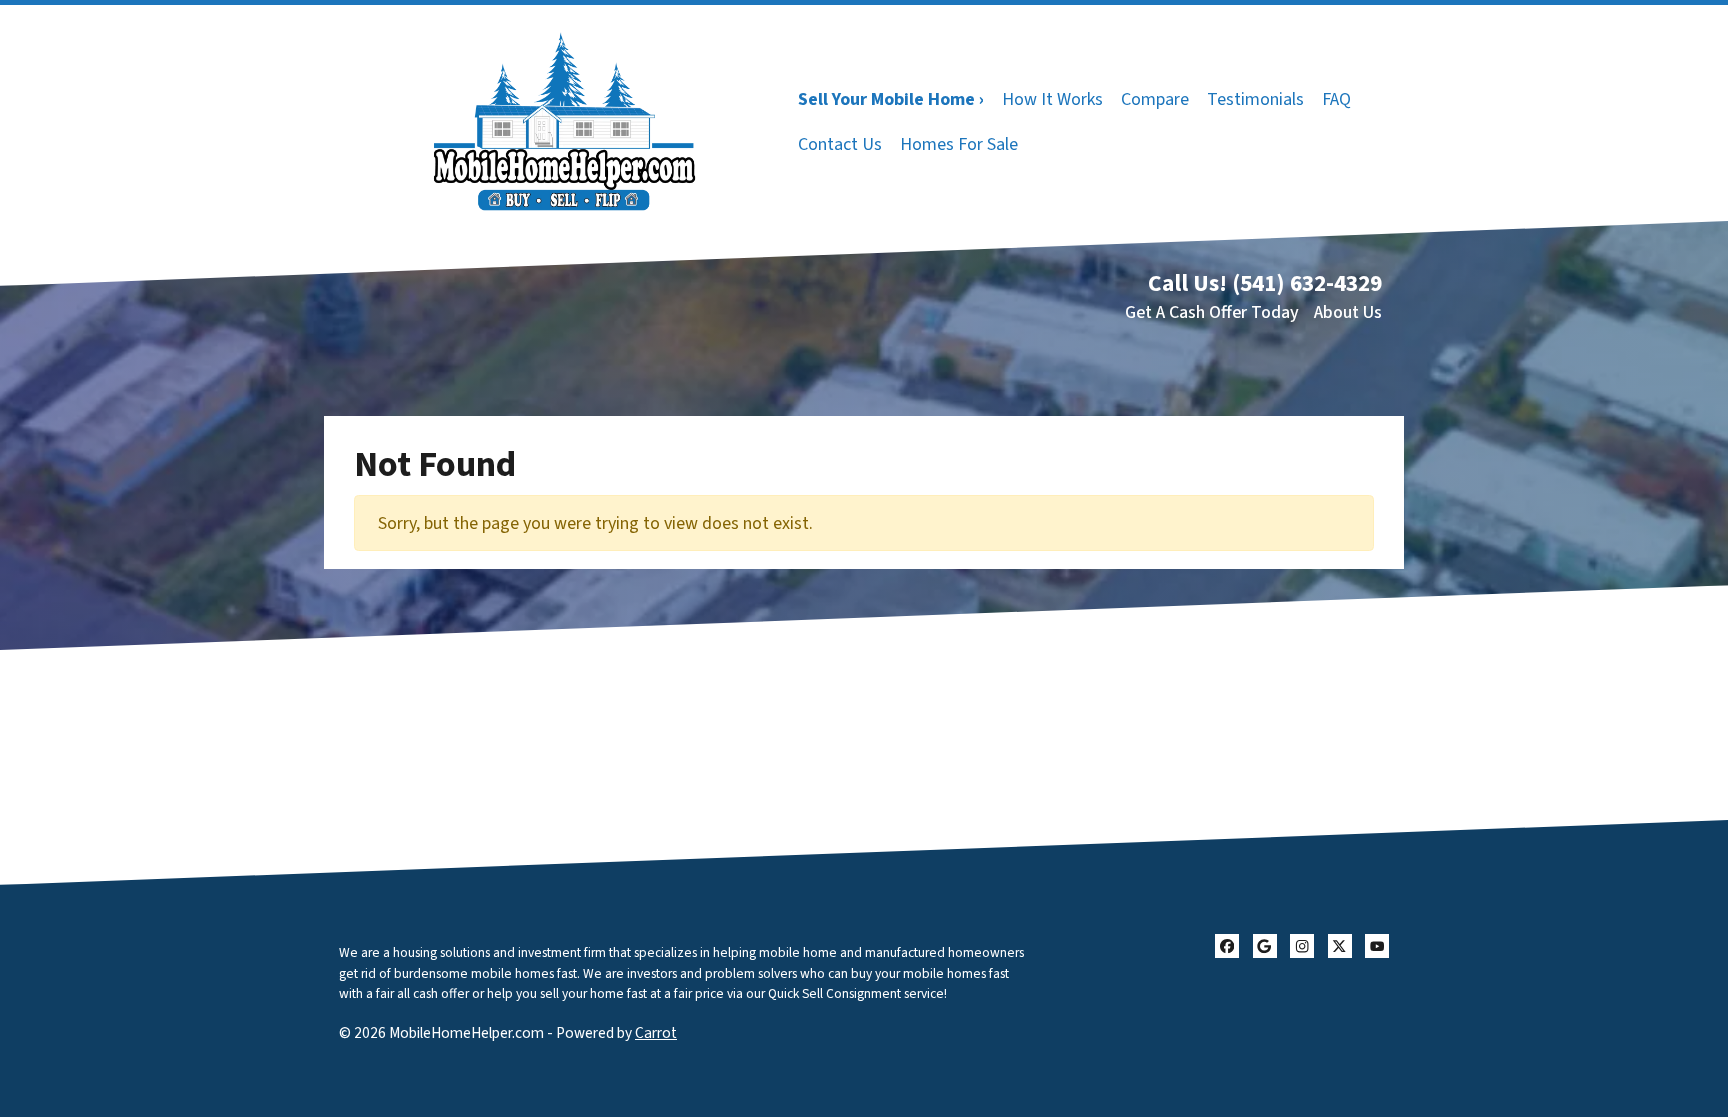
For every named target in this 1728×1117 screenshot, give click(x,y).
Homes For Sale (959, 144)
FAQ (1336, 99)
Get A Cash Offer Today (1212, 312)
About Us (1348, 312)
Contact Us (840, 144)
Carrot (656, 1033)
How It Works (1052, 99)
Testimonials (1255, 99)
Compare (1155, 99)
